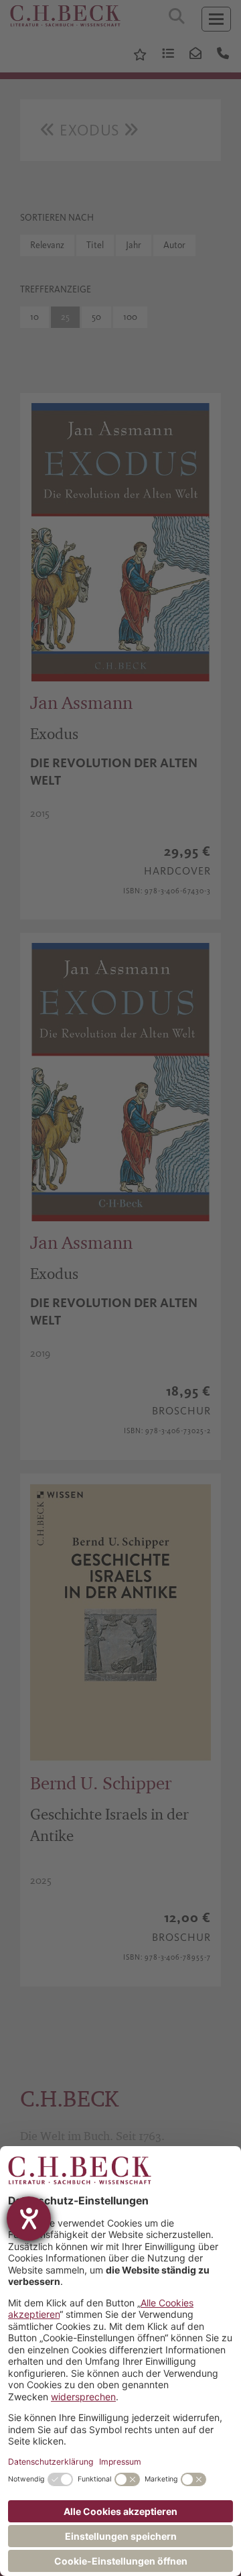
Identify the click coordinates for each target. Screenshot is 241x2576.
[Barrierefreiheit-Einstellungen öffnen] (29, 2219)
